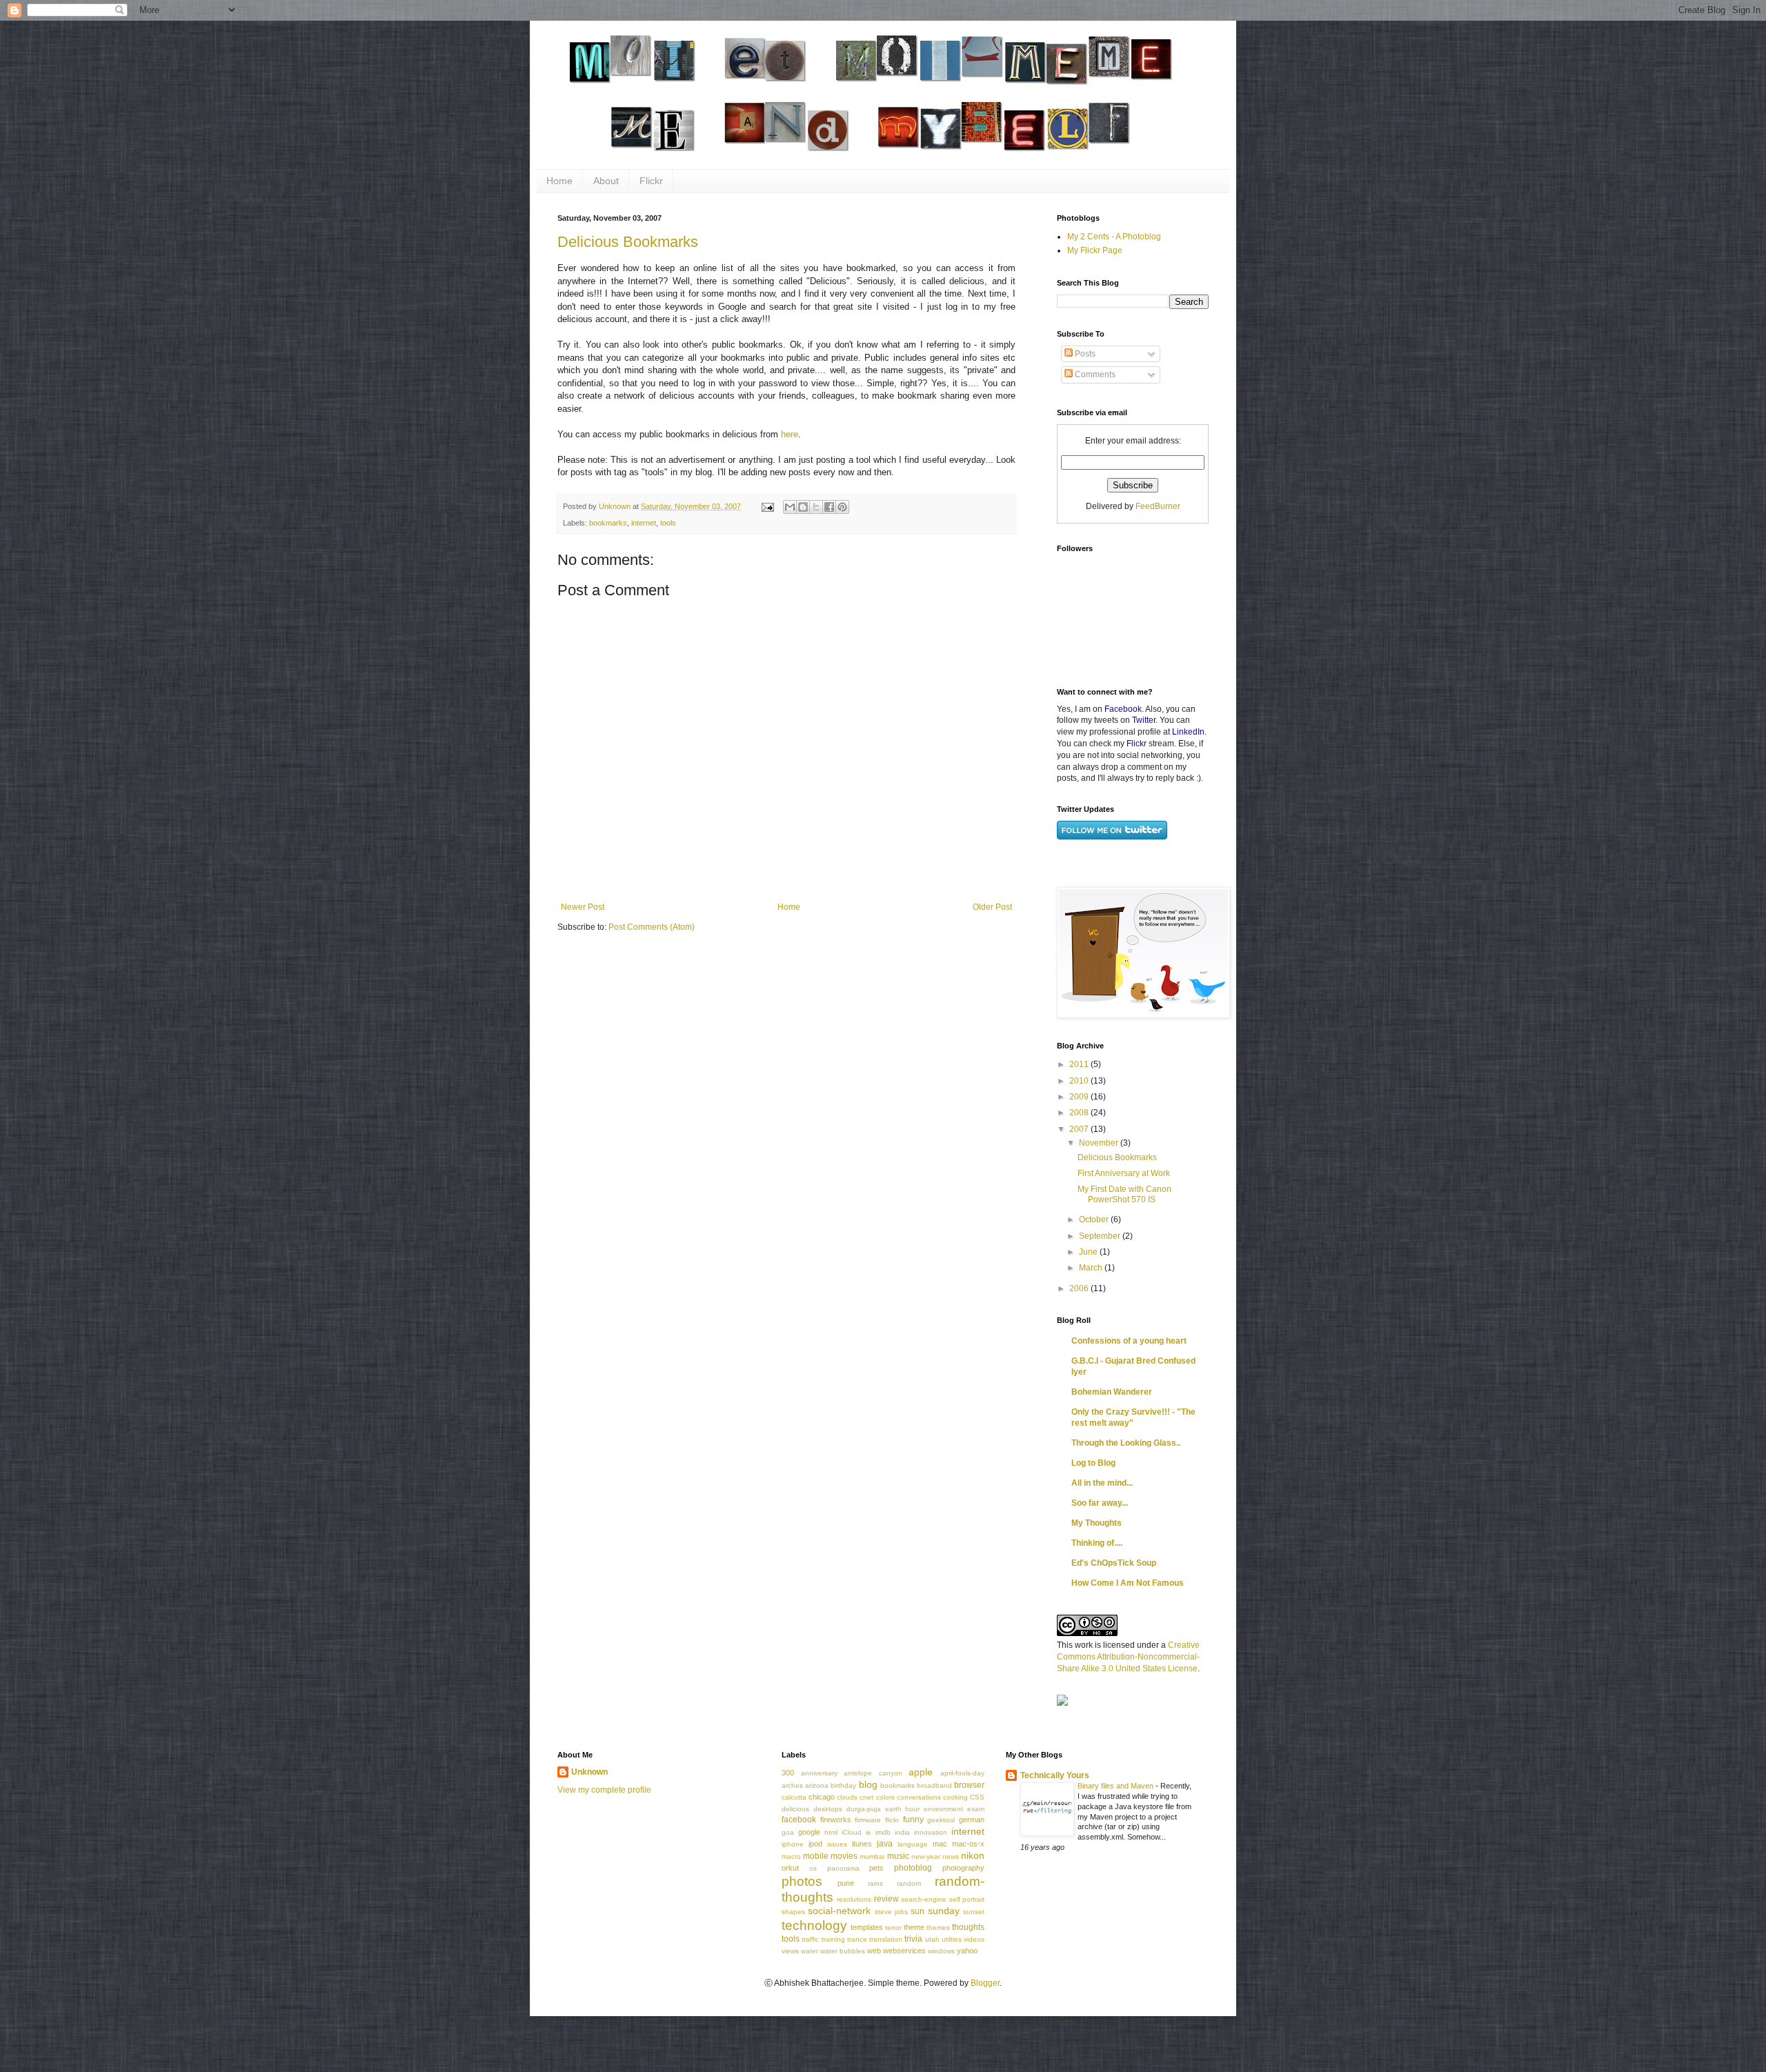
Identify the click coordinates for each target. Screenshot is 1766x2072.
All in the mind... (1102, 1483)
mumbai (872, 1856)
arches (792, 1785)
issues (837, 1844)
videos (974, 1939)
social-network (839, 1911)
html (831, 1832)
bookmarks (608, 523)
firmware (868, 1820)
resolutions (854, 1899)
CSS (977, 1797)
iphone (793, 1844)
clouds (847, 1797)
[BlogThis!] (803, 507)
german (972, 1820)
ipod (815, 1844)
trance (857, 1939)
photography (963, 1868)
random (909, 1883)
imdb (883, 1832)
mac (940, 1844)
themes (938, 1927)
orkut (790, 1868)
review (886, 1899)
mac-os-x (968, 1844)
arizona (817, 1785)
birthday (843, 1785)
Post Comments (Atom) (652, 927)
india (902, 1832)
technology (814, 1925)
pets (876, 1868)
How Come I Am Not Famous (1128, 1583)
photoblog (913, 1868)
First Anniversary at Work (1124, 1173)
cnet (866, 1797)
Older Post (992, 907)
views (790, 1951)
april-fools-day (962, 1773)
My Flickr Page (1095, 250)
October (1095, 1219)
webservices (904, 1951)
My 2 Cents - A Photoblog (1114, 237)
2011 (1080, 1064)
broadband (934, 1785)
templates (867, 1927)
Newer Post (583, 907)
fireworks (836, 1820)
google (809, 1832)
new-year (926, 1856)
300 (788, 1773)
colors (885, 1797)
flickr (892, 1820)
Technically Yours (1055, 1775)
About (606, 181)
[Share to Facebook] (829, 507)
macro (791, 1856)
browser (969, 1785)
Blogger (985, 1983)
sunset (974, 1912)
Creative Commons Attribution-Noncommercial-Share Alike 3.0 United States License (1128, 1657)
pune (846, 1883)
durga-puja (864, 1809)
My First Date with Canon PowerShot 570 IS (1124, 1194)
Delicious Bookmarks (628, 242)
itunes (862, 1844)
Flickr (651, 181)
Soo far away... (1100, 1503)
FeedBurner (1158, 506)
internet (644, 523)
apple (921, 1772)
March (1092, 1268)
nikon (973, 1855)
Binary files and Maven (1117, 1786)
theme (914, 1927)
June (1089, 1252)
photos (802, 1881)
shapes (793, 1912)
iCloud (852, 1832)
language (913, 1844)
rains (875, 1883)
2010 (1080, 1081)
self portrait (967, 1899)
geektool (941, 1820)
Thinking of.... (1097, 1543)
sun (917, 1911)
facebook (799, 1820)
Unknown (589, 1772)
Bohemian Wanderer (1112, 1392)
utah (932, 1939)
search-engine (924, 1899)
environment (943, 1809)
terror (893, 1927)
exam (976, 1809)
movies (844, 1856)
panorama (843, 1868)
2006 (1080, 1288)
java (885, 1844)
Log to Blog (1093, 1463)
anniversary (819, 1773)
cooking (955, 1797)
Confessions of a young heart (1129, 1341)
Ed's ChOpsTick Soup (1114, 1563)
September (1101, 1236)
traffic (810, 1939)
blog (868, 1784)
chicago (822, 1797)
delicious (795, 1809)
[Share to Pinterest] (842, 507)
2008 (1080, 1113)
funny (913, 1820)
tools (668, 523)
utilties (952, 1939)
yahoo (967, 1951)
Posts (1084, 354)
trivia (913, 1939)
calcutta (794, 1797)
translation (886, 1939)
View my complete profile (604, 1790)
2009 (1080, 1097)
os (813, 1868)
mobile (816, 1856)
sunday (944, 1911)
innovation (931, 1832)
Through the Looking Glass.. (1126, 1443)
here (790, 434)
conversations (919, 1797)
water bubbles (843, 1951)
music (898, 1856)
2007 (1080, 1129)
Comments (1094, 375)
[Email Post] (767, 506)
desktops (828, 1809)
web (874, 1951)
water (810, 1951)
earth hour (903, 1809)
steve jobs (891, 1912)
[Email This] (790, 507)
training (833, 1939)
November (1100, 1143)
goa (788, 1832)
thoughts (968, 1927)
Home (559, 181)
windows (941, 1951)
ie (869, 1832)
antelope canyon (873, 1773)
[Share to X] (816, 507)
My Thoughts (1097, 1523)
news (951, 1856)
